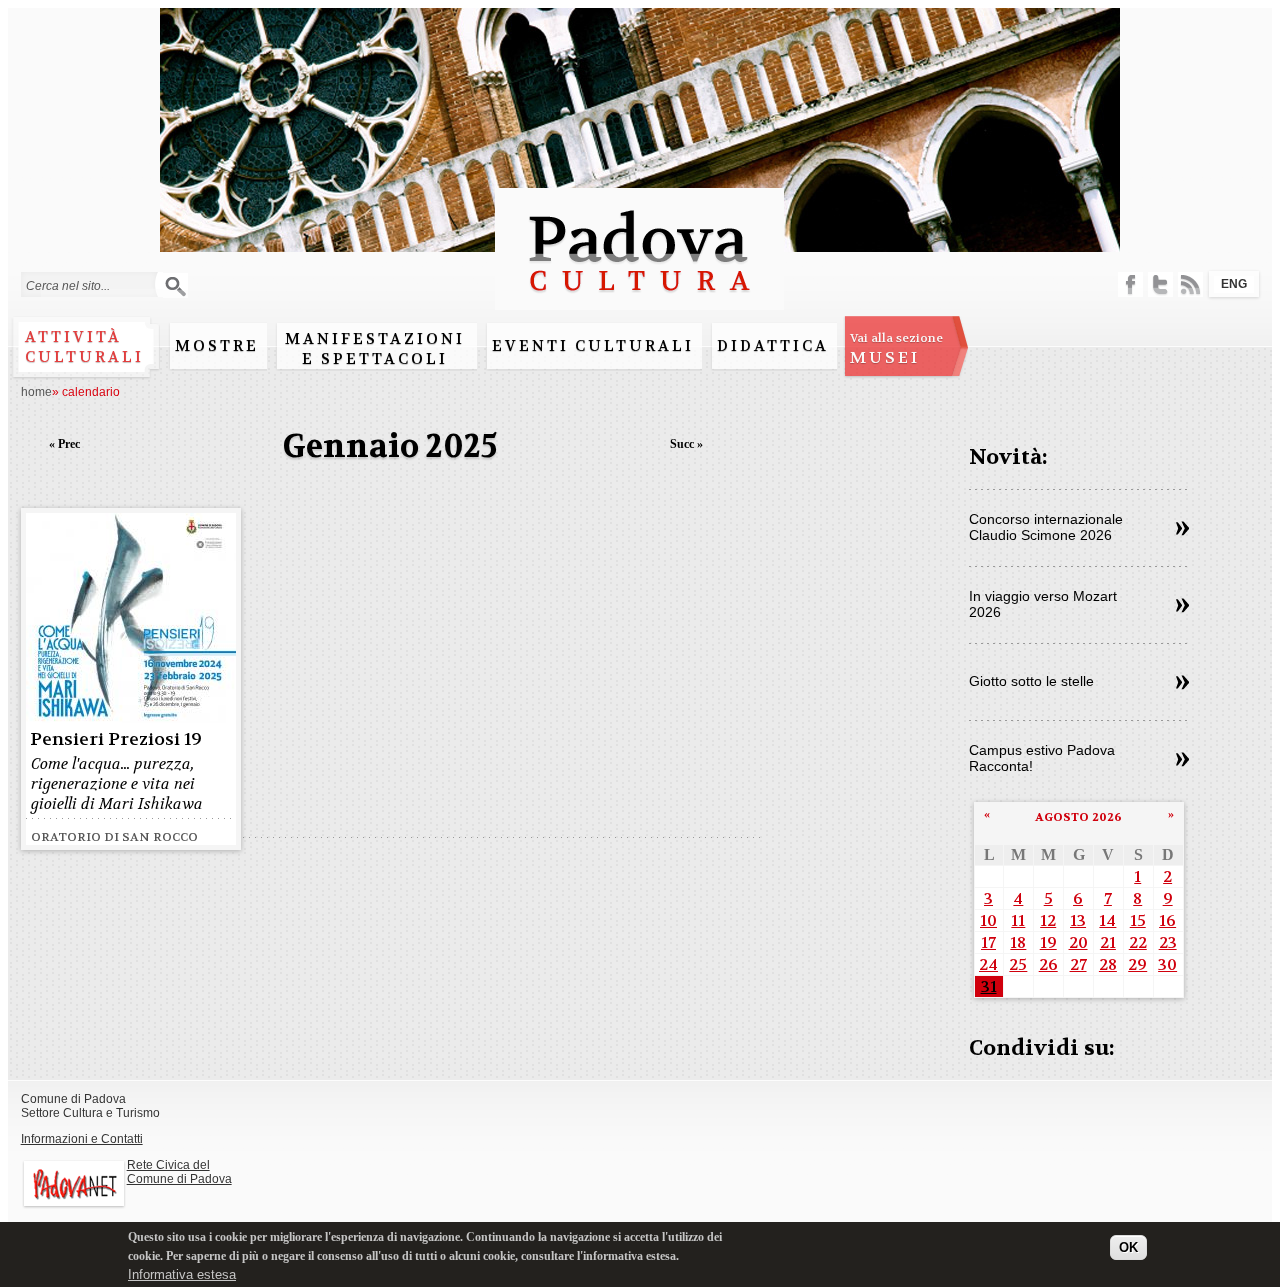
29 (1137, 964)
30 (1167, 964)
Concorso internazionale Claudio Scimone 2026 (1046, 527)
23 (1168, 942)
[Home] (639, 300)
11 (1018, 920)
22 (1138, 942)
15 (1138, 920)
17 (988, 942)
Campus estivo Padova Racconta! (1042, 758)
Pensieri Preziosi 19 (116, 739)
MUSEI (896, 349)
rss (1190, 284)
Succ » (686, 444)
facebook (1130, 284)
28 (1108, 964)
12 (1048, 920)
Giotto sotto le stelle (1031, 681)
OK (1128, 1248)
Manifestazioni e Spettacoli (375, 349)
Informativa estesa (182, 1274)
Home (36, 392)
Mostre (217, 346)
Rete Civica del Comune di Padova (179, 1172)
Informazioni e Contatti (82, 1139)
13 (1078, 920)
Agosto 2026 (1078, 817)
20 (1078, 942)
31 (989, 986)
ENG (1234, 284)
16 (1167, 920)
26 (1048, 964)
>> (1182, 529)
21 (1108, 942)
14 (1107, 920)
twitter (1160, 284)
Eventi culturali (593, 346)
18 (1018, 942)
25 (1018, 964)
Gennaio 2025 (390, 446)
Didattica (773, 346)
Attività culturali (84, 347)
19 (1048, 942)
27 (1078, 964)
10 (988, 920)
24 (988, 964)
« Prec (64, 444)
